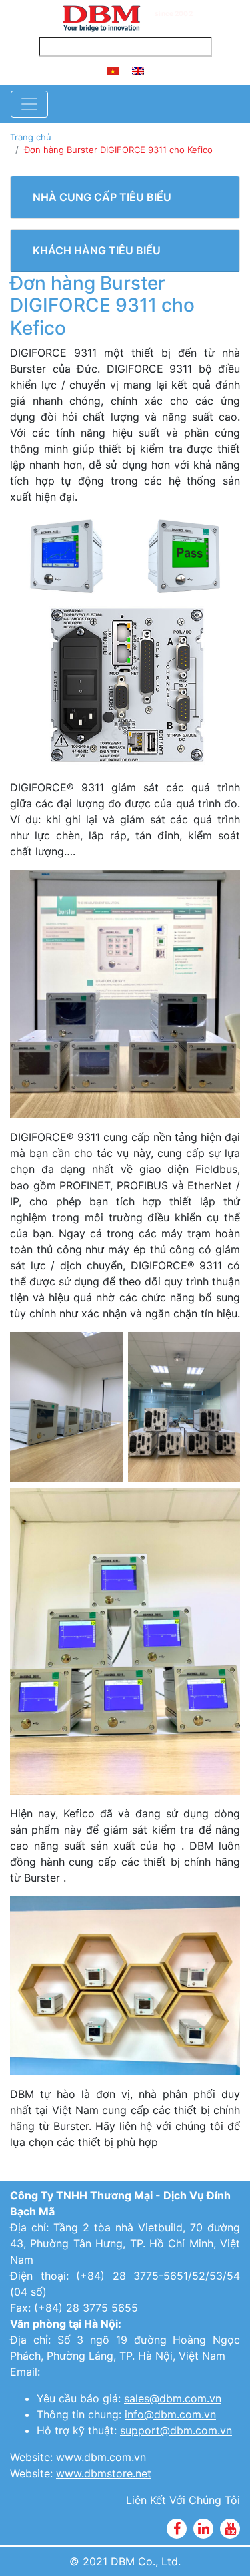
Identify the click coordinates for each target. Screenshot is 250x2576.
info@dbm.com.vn (170, 2414)
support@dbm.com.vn (176, 2430)
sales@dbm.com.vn (173, 2398)
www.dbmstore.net (104, 2473)
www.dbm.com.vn (101, 2457)
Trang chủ (31, 137)
